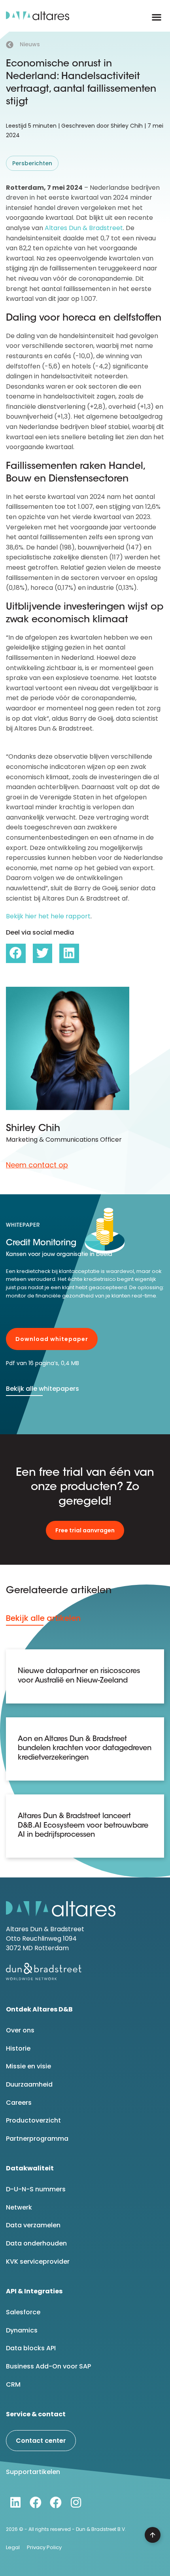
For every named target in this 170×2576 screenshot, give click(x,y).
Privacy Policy (44, 2547)
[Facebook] (36, 2502)
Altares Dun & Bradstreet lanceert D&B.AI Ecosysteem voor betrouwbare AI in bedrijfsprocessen (83, 1826)
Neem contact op (37, 1165)
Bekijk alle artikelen (43, 1618)
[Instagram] (76, 2502)
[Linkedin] (15, 2502)
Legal (13, 2547)
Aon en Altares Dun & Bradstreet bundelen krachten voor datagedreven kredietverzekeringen (85, 1749)
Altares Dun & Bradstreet (84, 228)
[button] (156, 17)
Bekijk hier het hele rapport (48, 916)
